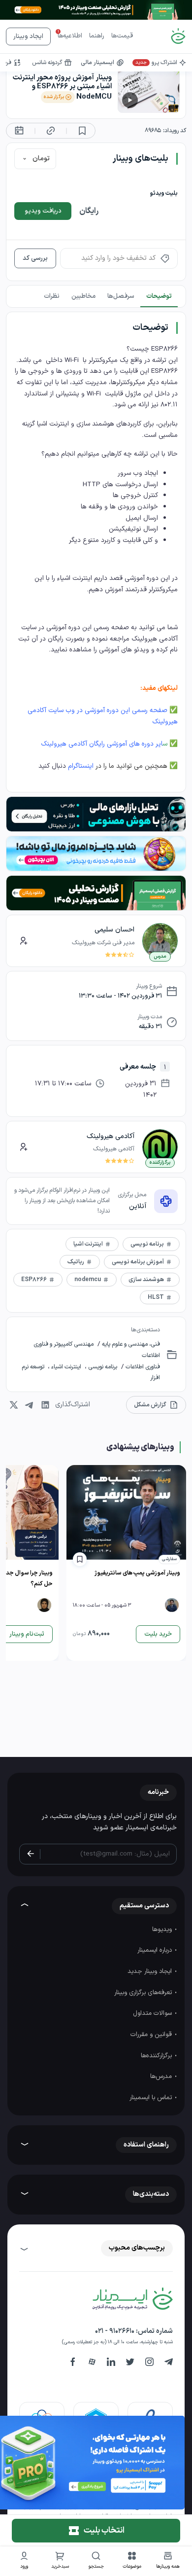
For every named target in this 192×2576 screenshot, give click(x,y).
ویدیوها (163, 1930)
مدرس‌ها (162, 2076)
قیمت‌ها (122, 36)
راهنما (97, 36)
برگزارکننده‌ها (157, 2056)
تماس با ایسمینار (152, 2098)
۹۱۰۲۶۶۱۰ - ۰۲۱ (115, 2331)
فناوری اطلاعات (142, 1367)
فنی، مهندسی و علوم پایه (130, 1344)
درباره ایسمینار (156, 1950)
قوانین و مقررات (152, 2035)
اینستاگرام (81, 766)
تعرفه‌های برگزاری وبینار (144, 1993)
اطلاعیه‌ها (70, 36)
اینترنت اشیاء (66, 1367)
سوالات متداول (153, 2013)
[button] (132, 2561)
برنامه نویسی (102, 1367)
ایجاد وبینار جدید (151, 1971)
